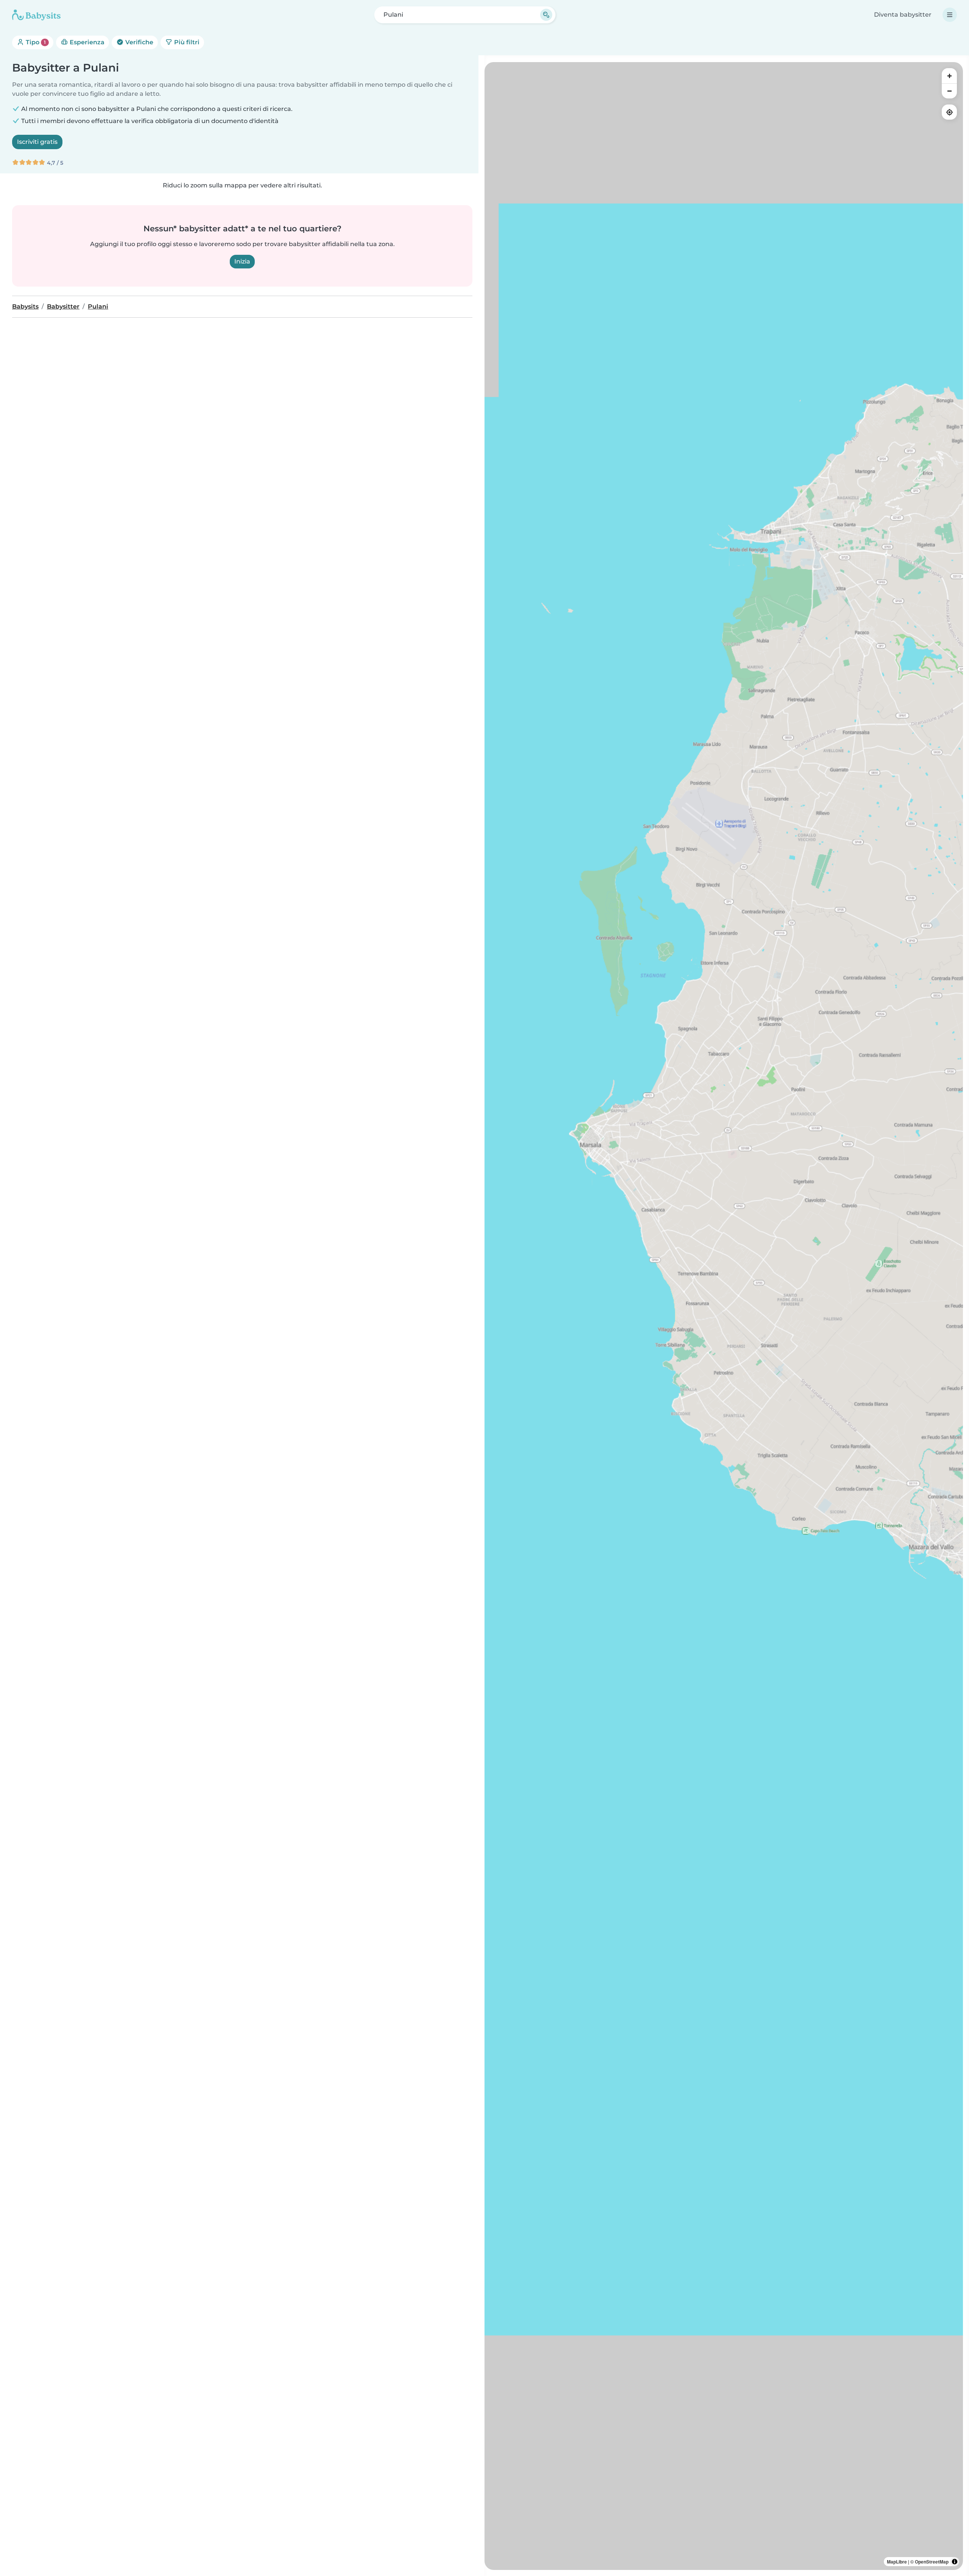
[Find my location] (949, 112)
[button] (936, 1547)
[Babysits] (36, 15)
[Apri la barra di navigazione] (950, 15)
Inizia (242, 261)
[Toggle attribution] (955, 2562)
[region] (724, 1316)
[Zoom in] (949, 76)
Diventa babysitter (903, 15)
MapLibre (897, 2562)
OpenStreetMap (932, 2562)
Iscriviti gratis (37, 142)
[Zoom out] (949, 91)
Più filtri (186, 42)
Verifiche (139, 42)
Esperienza (86, 42)
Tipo (35, 42)
